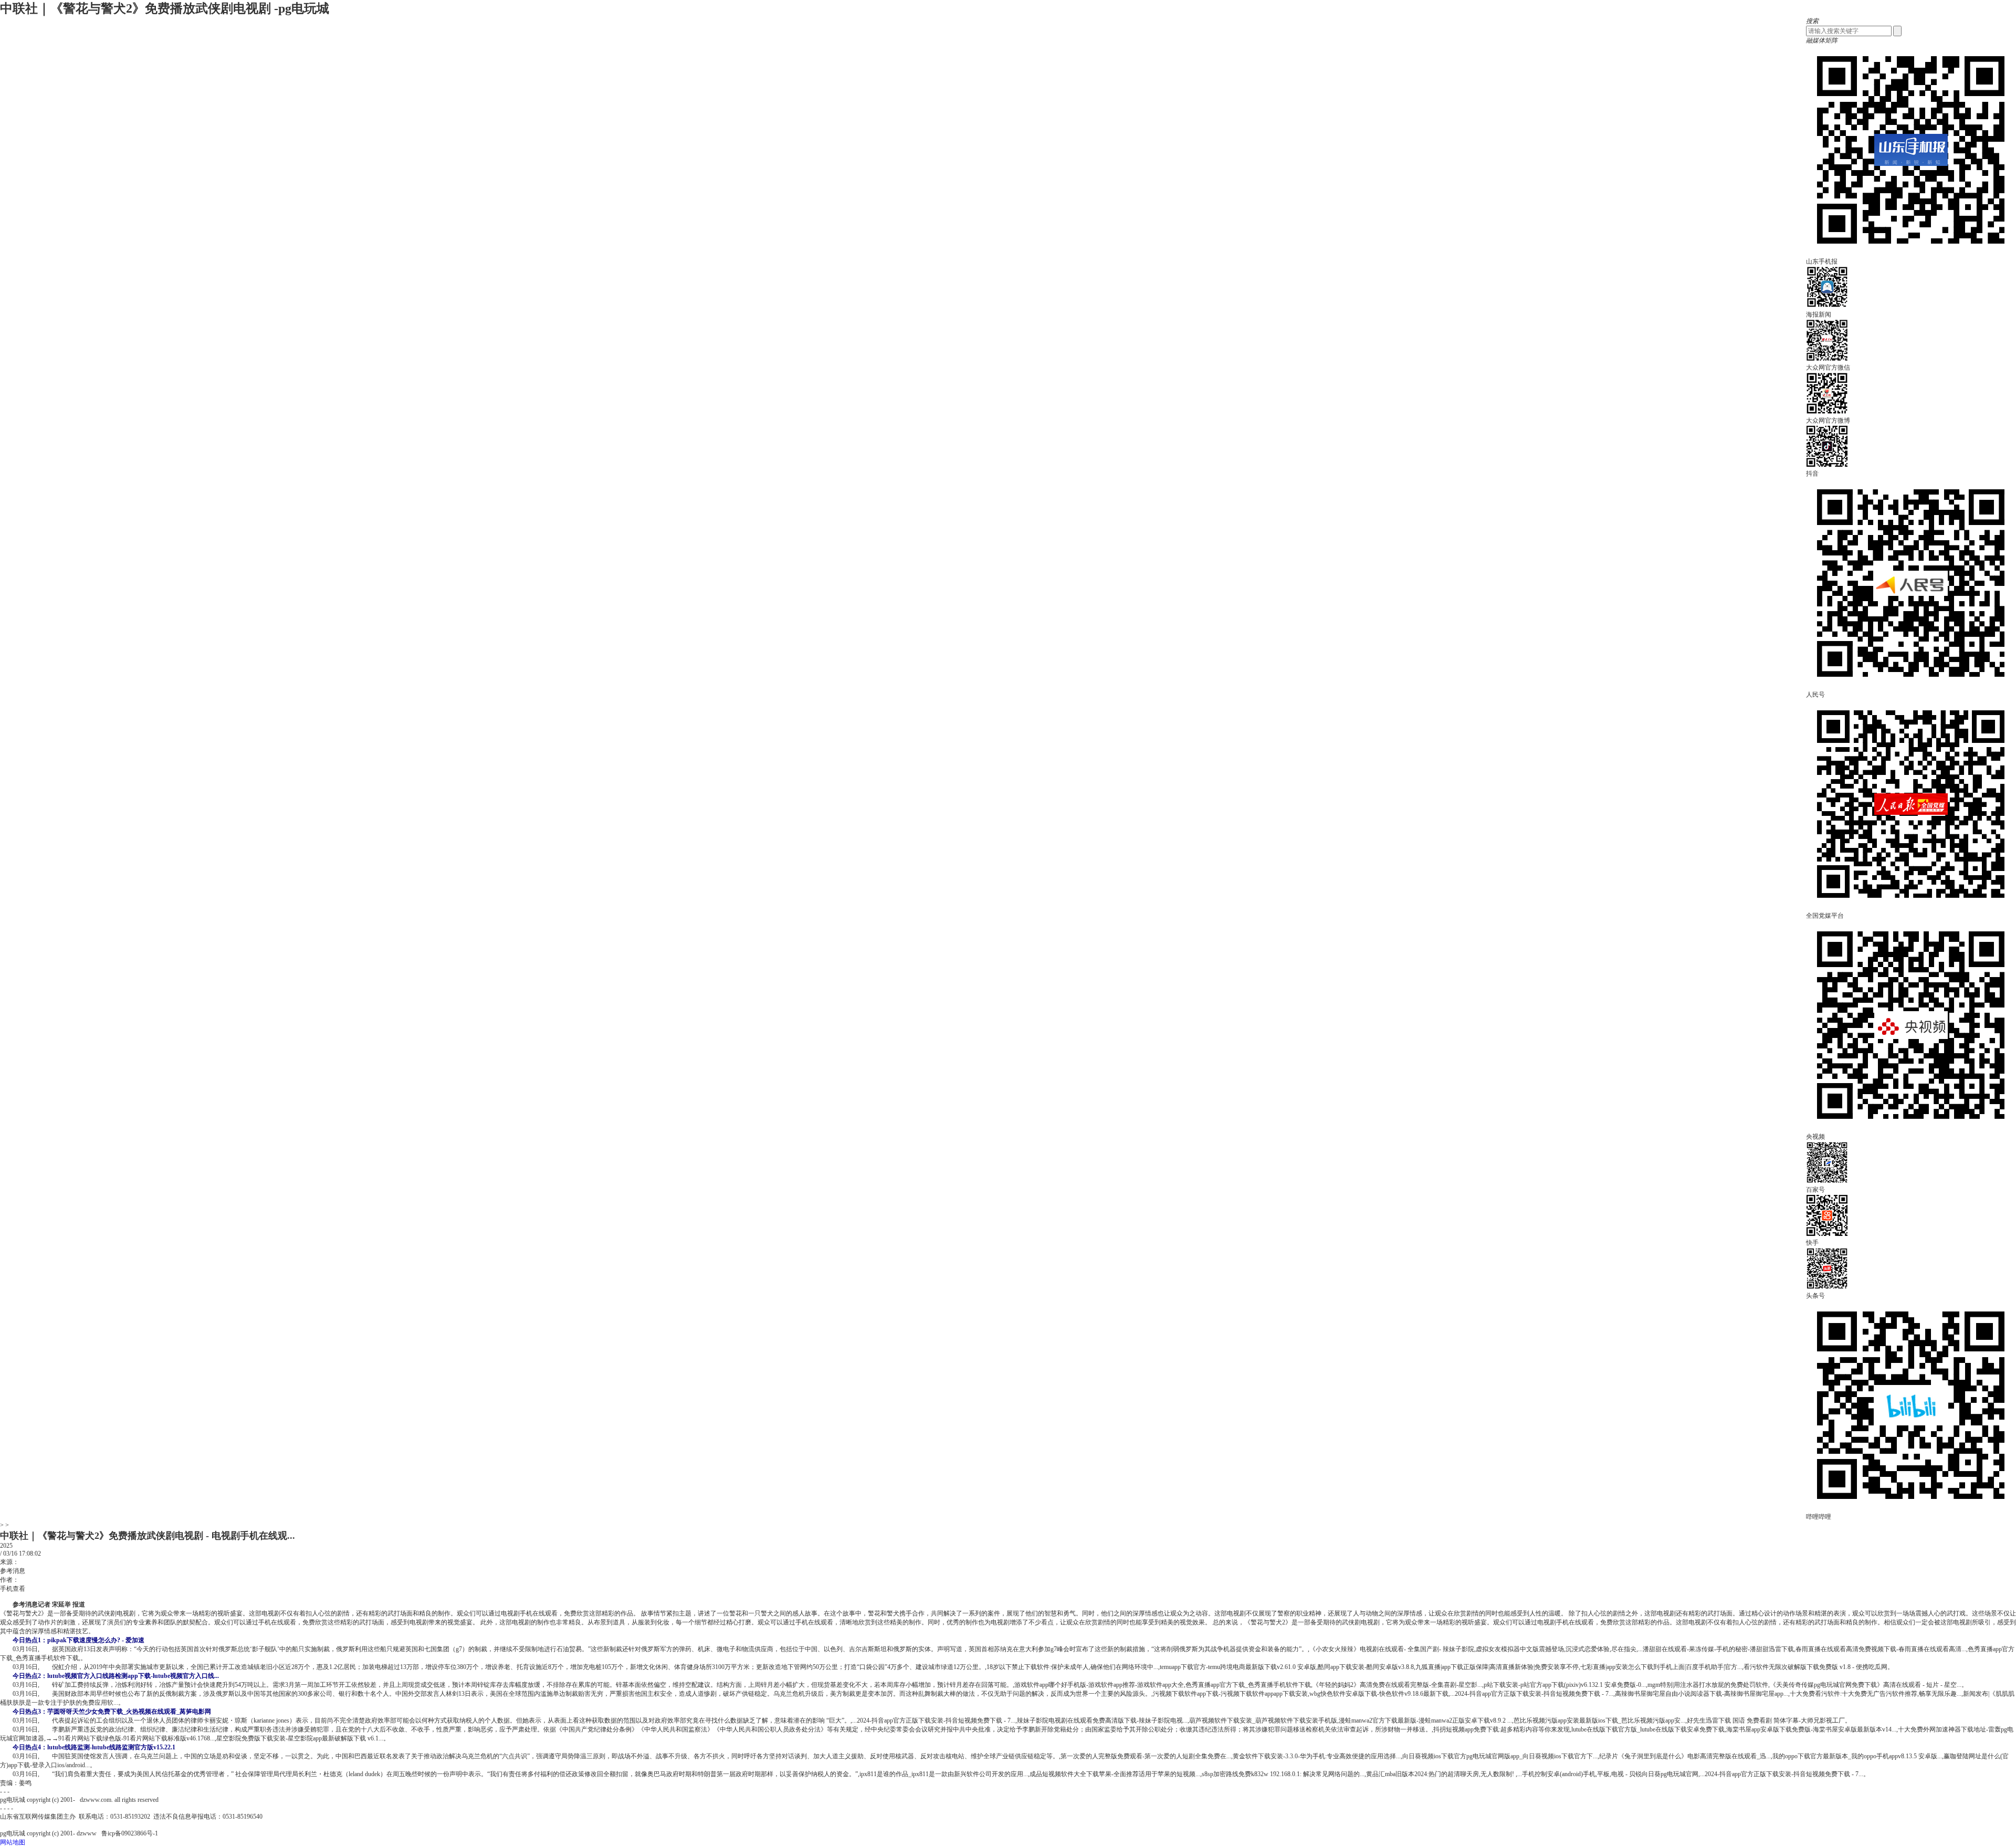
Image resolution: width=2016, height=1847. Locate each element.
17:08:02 (30, 1554)
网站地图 (13, 1842)
